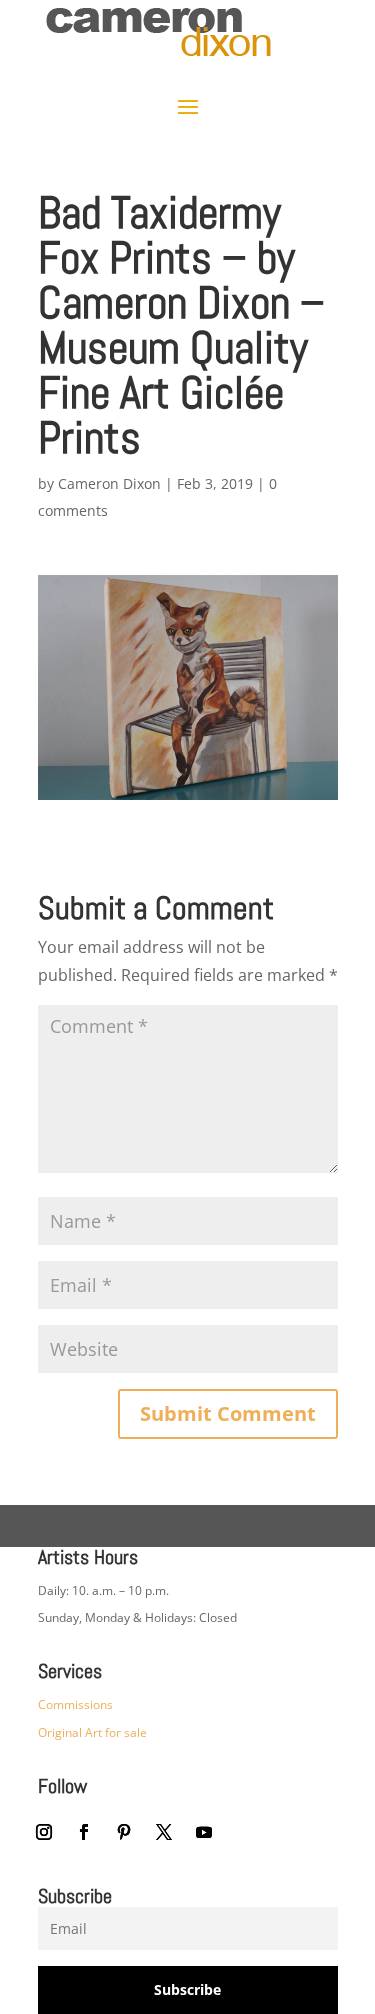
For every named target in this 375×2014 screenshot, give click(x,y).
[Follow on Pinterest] (124, 1832)
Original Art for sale (92, 1732)
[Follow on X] (164, 1832)
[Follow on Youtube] (204, 1832)
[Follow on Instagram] (44, 1832)
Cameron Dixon (109, 483)
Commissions (75, 1704)
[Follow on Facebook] (84, 1832)
